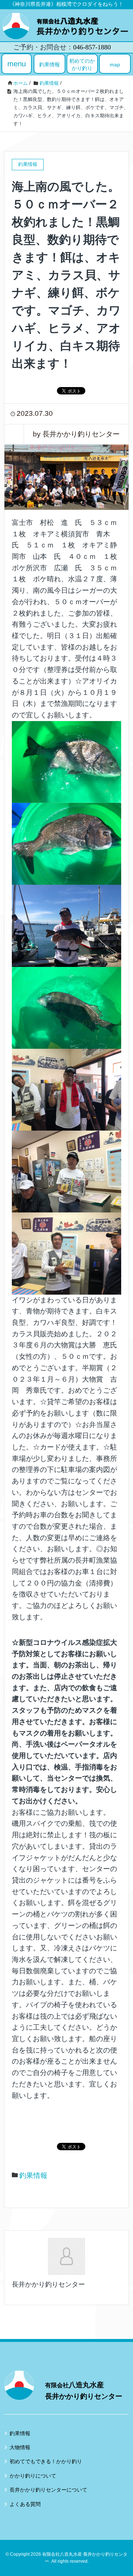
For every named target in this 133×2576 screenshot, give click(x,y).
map (115, 65)
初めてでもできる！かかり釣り (46, 2461)
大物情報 (20, 2447)
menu (17, 64)
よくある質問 (25, 2504)
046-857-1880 (92, 47)
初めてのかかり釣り (82, 65)
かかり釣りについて (33, 2476)
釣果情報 (50, 65)
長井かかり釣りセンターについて (48, 2490)
